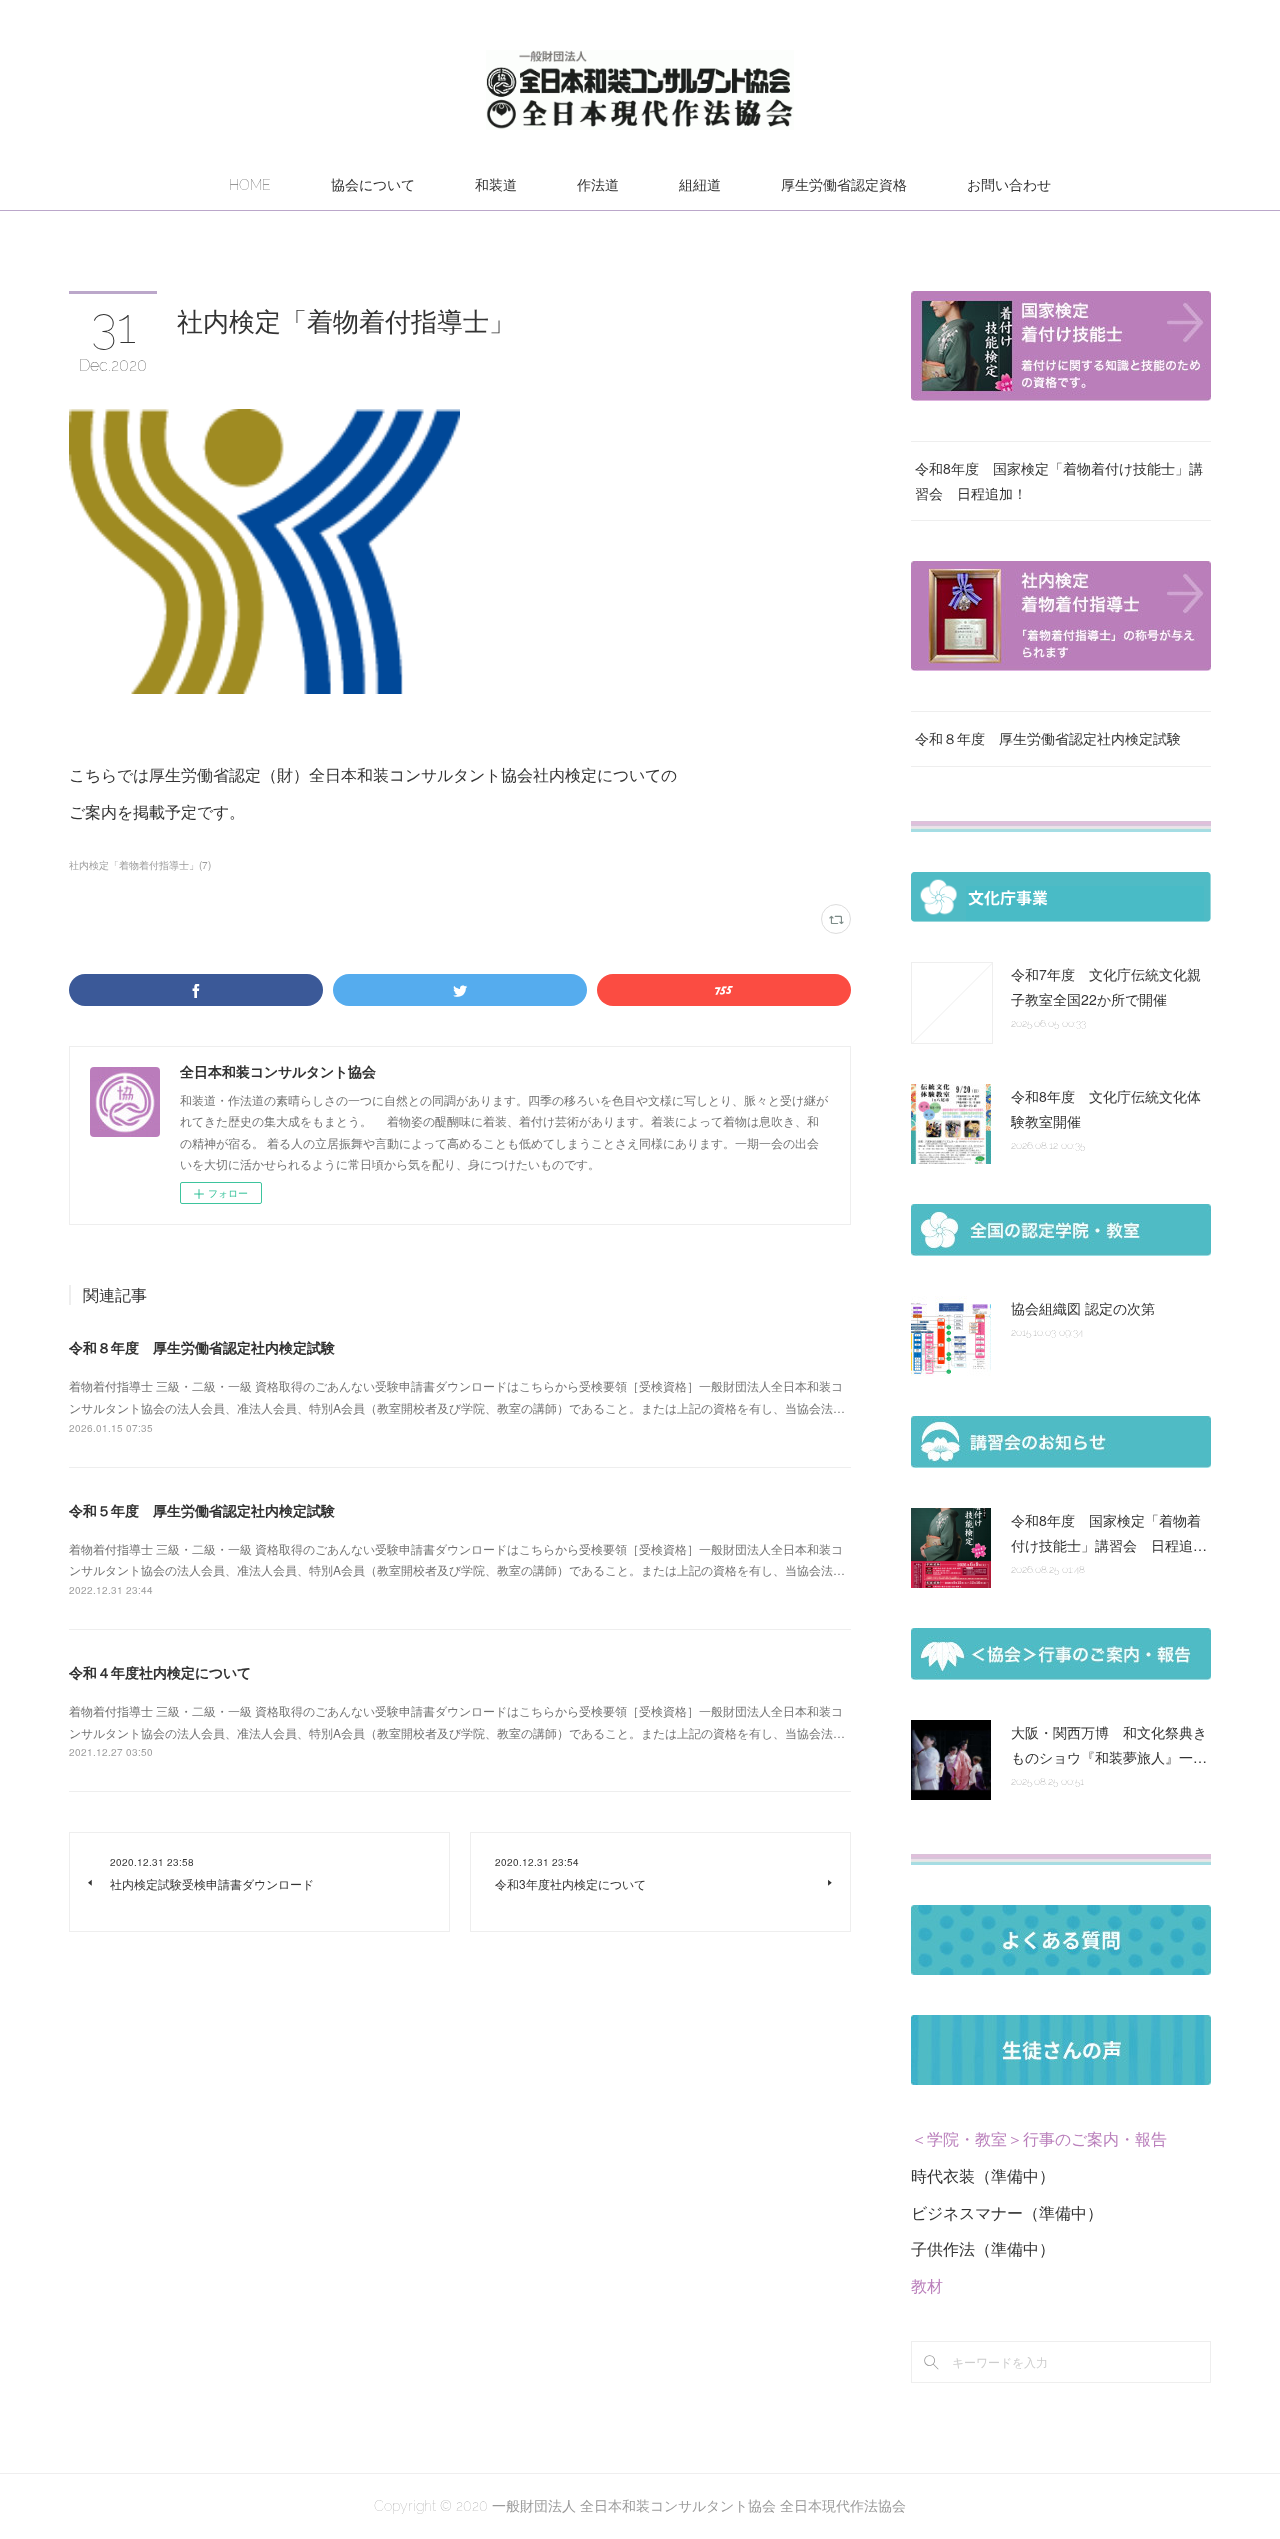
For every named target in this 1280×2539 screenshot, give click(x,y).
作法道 (598, 185)
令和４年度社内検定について (160, 1672)
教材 (927, 2285)
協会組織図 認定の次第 (1083, 1308)
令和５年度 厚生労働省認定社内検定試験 (202, 1510)
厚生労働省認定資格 (844, 185)
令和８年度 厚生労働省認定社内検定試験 (202, 1347)
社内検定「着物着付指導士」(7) (140, 865)
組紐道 (700, 185)
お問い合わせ (1009, 185)
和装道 (496, 185)
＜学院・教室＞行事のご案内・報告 (1039, 2138)
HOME (250, 185)
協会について (373, 185)
